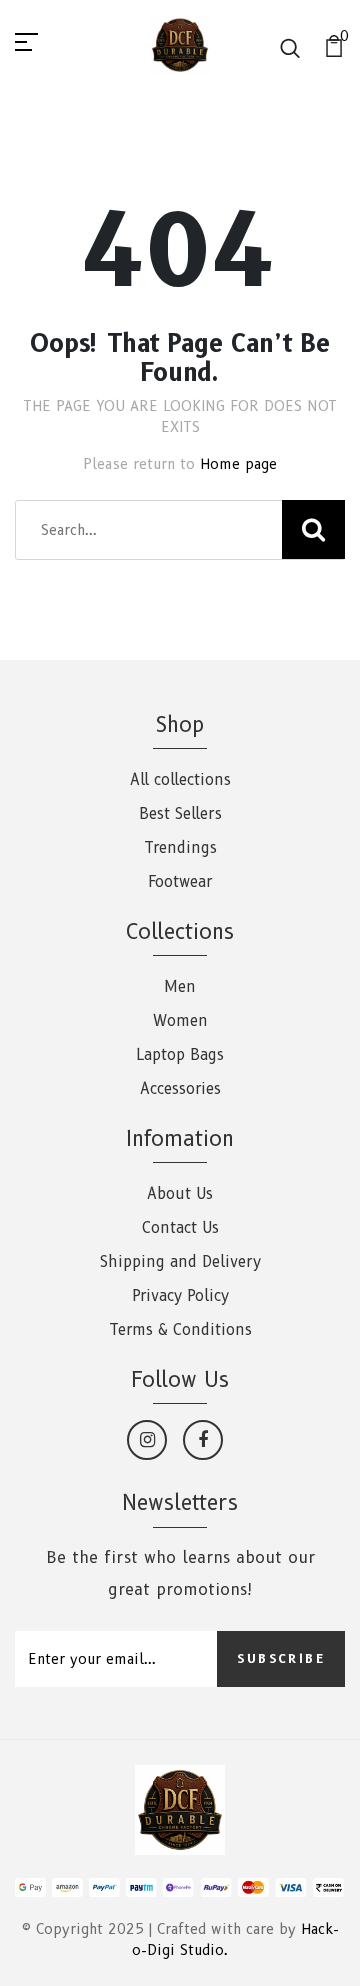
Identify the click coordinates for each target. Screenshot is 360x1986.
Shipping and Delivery (180, 1262)
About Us (180, 1194)
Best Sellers (180, 814)
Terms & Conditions (180, 1330)
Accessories (180, 1089)
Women (180, 1021)
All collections (180, 780)
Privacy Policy (180, 1296)
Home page (238, 464)
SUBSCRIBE (281, 1658)
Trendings (180, 848)
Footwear (180, 882)
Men (180, 987)
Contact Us (180, 1228)
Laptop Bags (180, 1055)
